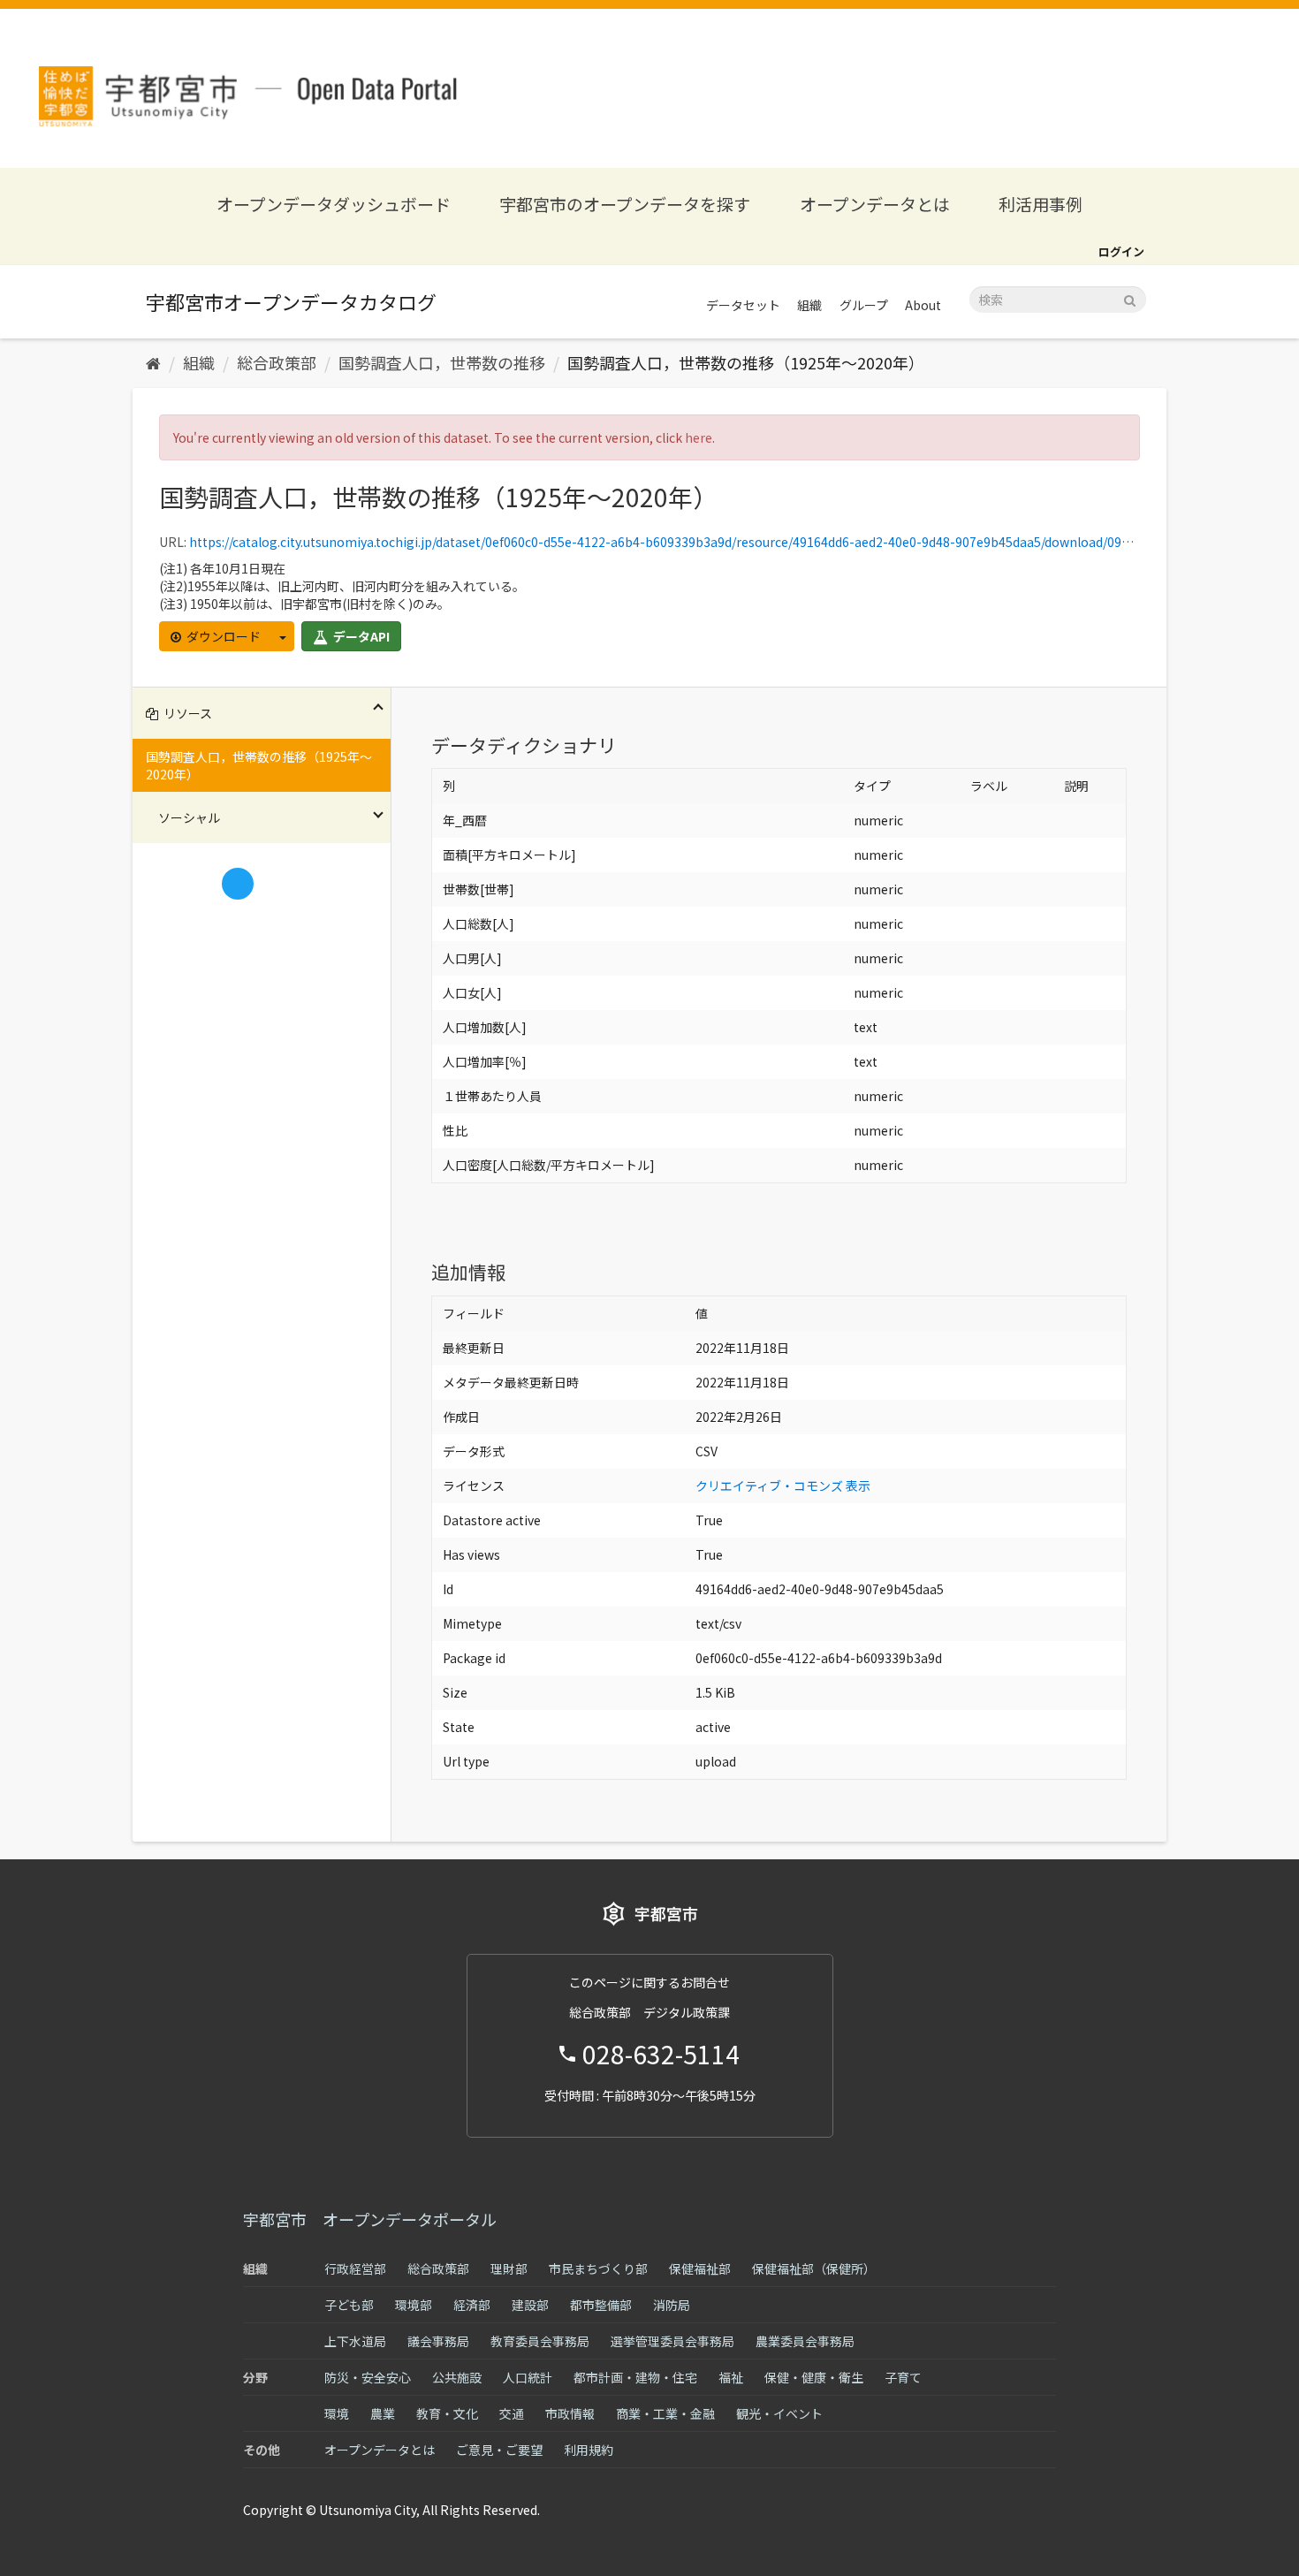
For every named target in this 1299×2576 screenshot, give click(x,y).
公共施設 (457, 2377)
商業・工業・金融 (665, 2413)
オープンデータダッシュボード (334, 204)
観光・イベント (779, 2413)
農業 (383, 2413)
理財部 (509, 2268)
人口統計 (528, 2377)
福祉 (731, 2377)
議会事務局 (438, 2341)
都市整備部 (601, 2305)
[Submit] (1130, 298)
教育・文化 (447, 2413)
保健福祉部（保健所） (814, 2268)
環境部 (414, 2305)
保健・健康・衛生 (814, 2377)
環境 (337, 2413)
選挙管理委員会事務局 (672, 2341)
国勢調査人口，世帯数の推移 (442, 362)
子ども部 (349, 2305)
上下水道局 (355, 2341)
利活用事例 (1041, 204)
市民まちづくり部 (598, 2268)
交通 (512, 2413)
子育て (903, 2377)
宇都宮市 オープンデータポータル (370, 2219)
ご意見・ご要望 (499, 2450)
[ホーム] (153, 362)
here (699, 437)
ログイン (1121, 251)
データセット (743, 305)
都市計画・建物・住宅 (635, 2377)
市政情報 (570, 2413)
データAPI (360, 636)
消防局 (672, 2305)
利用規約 (589, 2450)
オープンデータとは (875, 204)
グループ (864, 305)
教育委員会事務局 (540, 2341)
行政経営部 (355, 2268)
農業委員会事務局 (805, 2341)
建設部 (530, 2305)
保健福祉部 (700, 2268)
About (923, 305)
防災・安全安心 (368, 2377)
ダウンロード (222, 636)
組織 (809, 305)
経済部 (472, 2305)
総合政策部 (277, 362)
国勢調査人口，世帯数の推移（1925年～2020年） (746, 362)
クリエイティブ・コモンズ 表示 (783, 1486)
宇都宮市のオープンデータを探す (625, 204)
